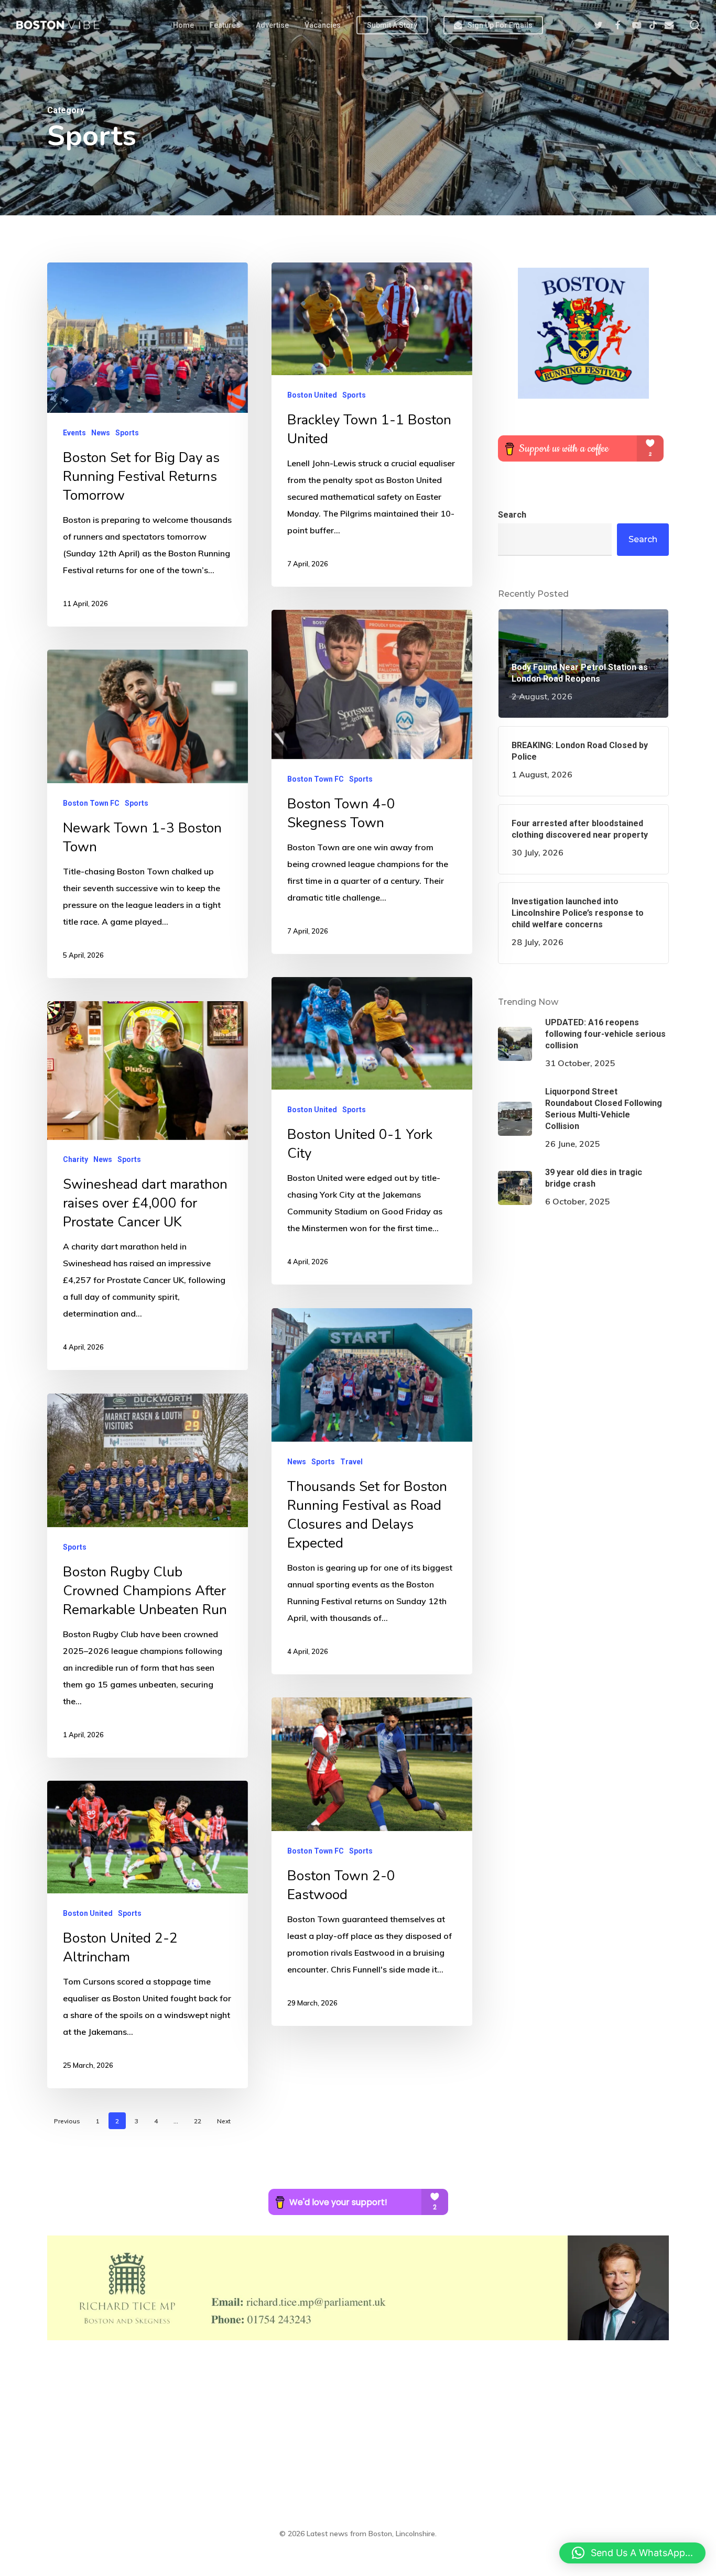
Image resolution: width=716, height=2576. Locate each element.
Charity (75, 1159)
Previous (67, 2121)
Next (224, 2121)
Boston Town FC (316, 779)
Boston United (312, 394)
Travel (351, 1461)
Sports (127, 432)
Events (74, 432)
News (101, 432)
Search (512, 515)
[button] (632, 2553)
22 (198, 2121)
